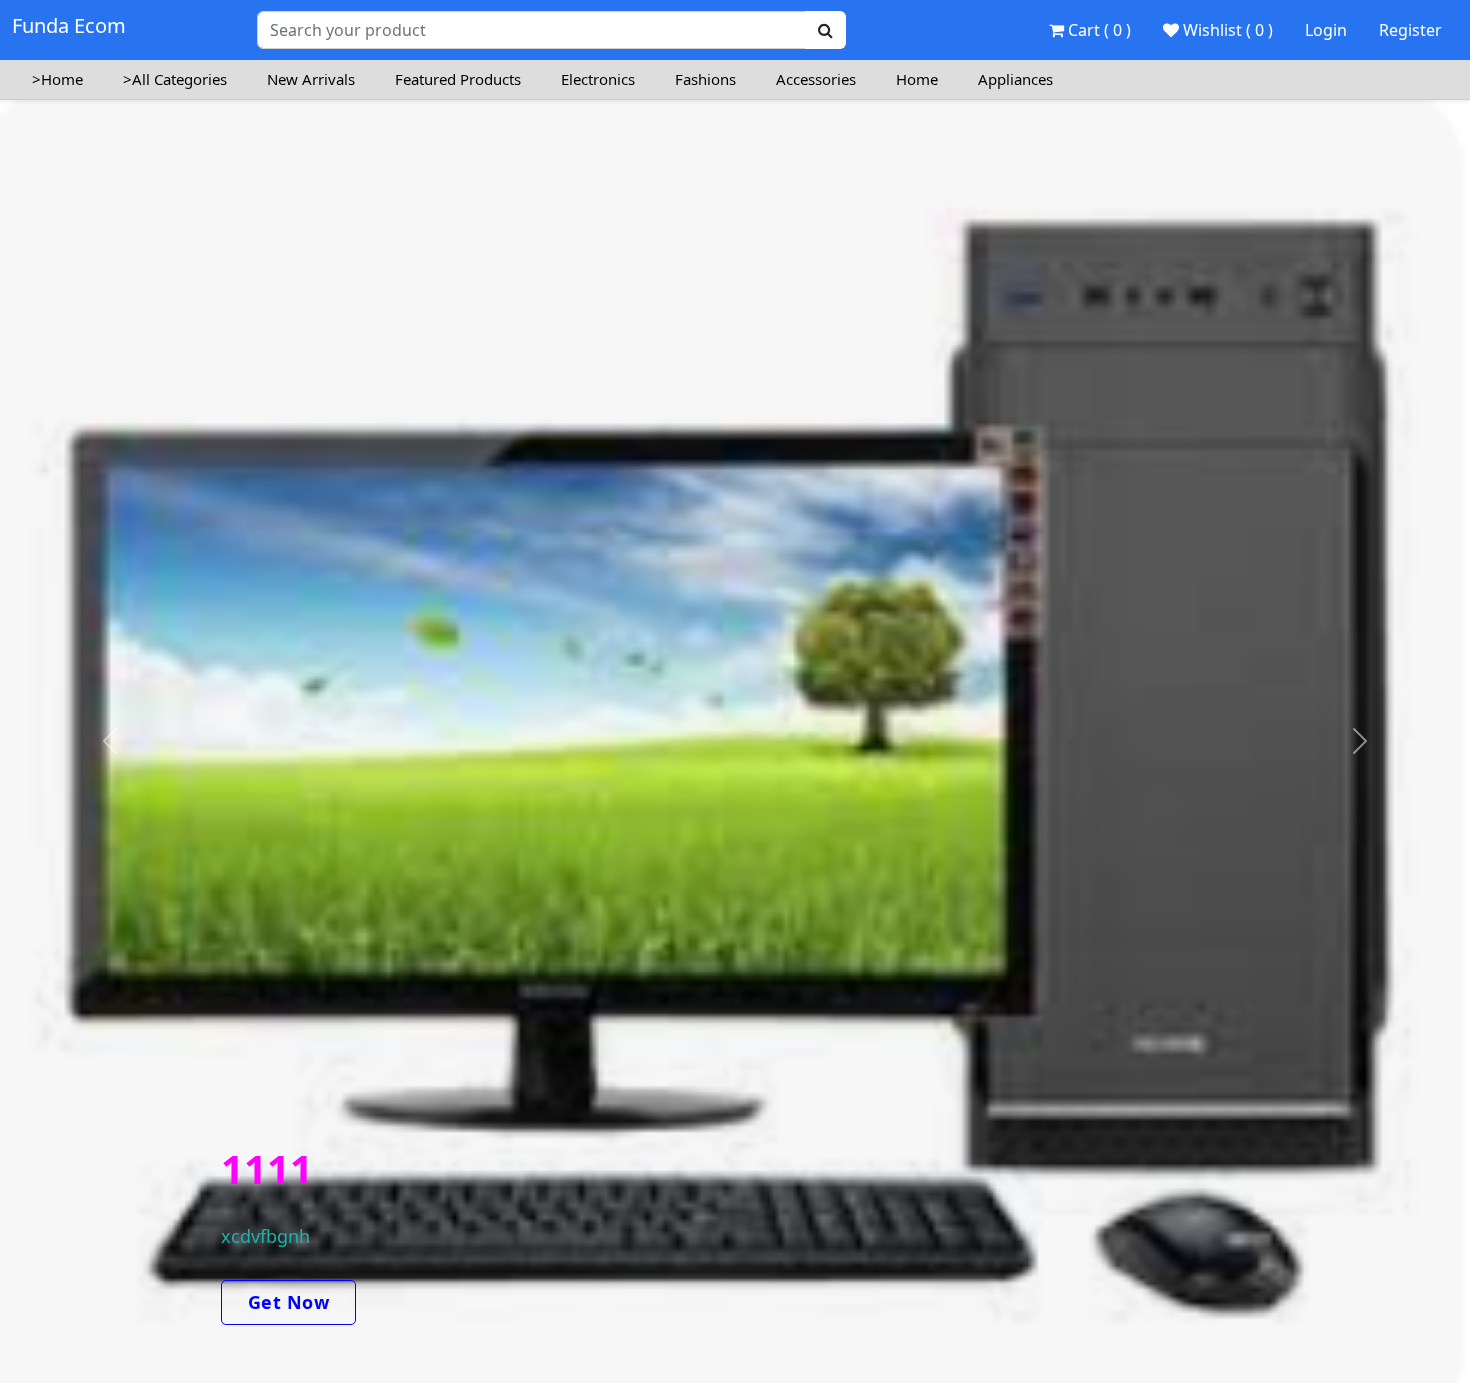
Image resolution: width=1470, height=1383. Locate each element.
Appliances (1015, 79)
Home (917, 79)
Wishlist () (1226, 30)
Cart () (1097, 30)
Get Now (289, 1302)
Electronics (598, 79)
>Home (57, 79)
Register (1410, 30)
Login (1326, 30)
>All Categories (175, 79)
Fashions (705, 79)
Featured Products (458, 79)
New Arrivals (311, 79)
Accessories (816, 79)
